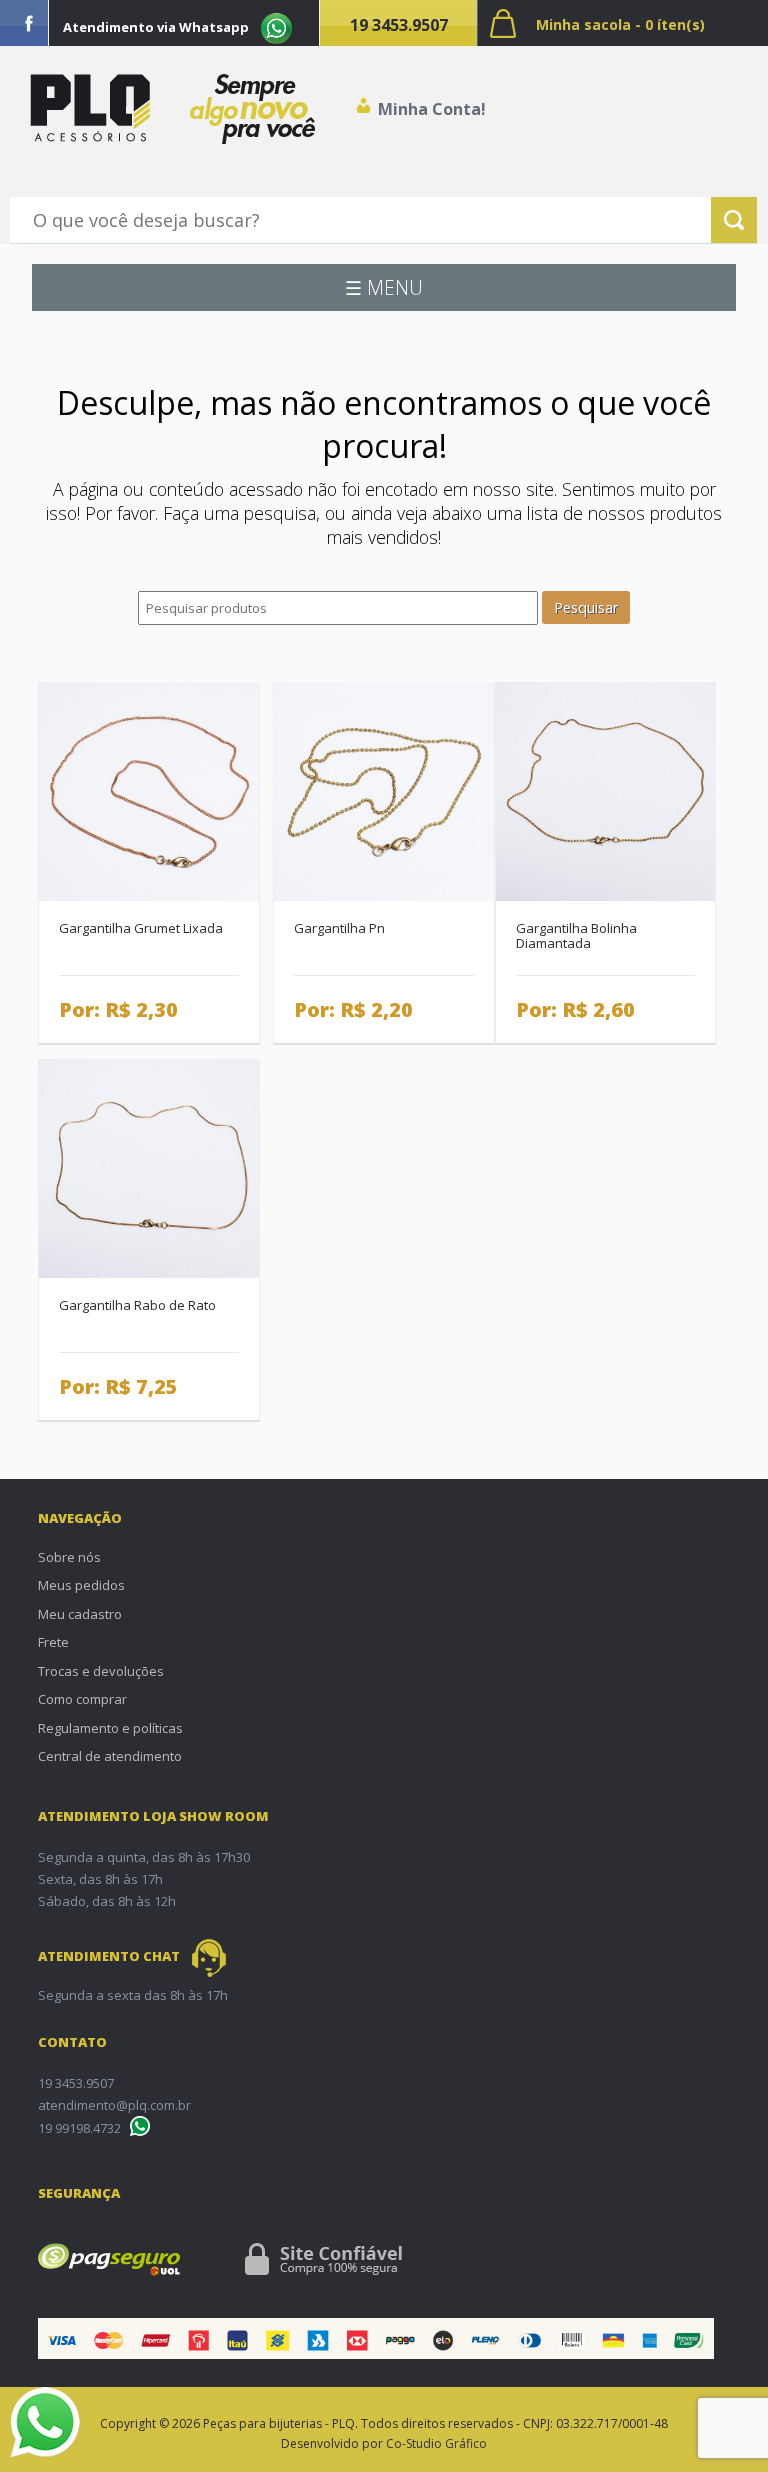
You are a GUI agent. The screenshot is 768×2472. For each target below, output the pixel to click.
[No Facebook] (29, 23)
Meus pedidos (81, 1585)
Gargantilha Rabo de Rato (137, 1305)
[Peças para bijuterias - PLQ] (90, 108)
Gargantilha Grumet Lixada (141, 928)
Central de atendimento (110, 1756)
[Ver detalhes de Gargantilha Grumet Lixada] (148, 790)
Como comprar (82, 1699)
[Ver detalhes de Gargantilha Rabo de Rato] (148, 1167)
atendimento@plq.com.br (114, 2105)
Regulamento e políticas (110, 1728)
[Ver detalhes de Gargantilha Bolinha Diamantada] (605, 790)
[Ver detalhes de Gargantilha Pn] (383, 790)
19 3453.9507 (399, 25)
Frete (53, 1642)
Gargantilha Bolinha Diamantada (576, 935)
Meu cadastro (80, 1614)
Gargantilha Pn (339, 928)
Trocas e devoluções (101, 1671)
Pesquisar (586, 607)
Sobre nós (69, 1557)
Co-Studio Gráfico (436, 2443)
